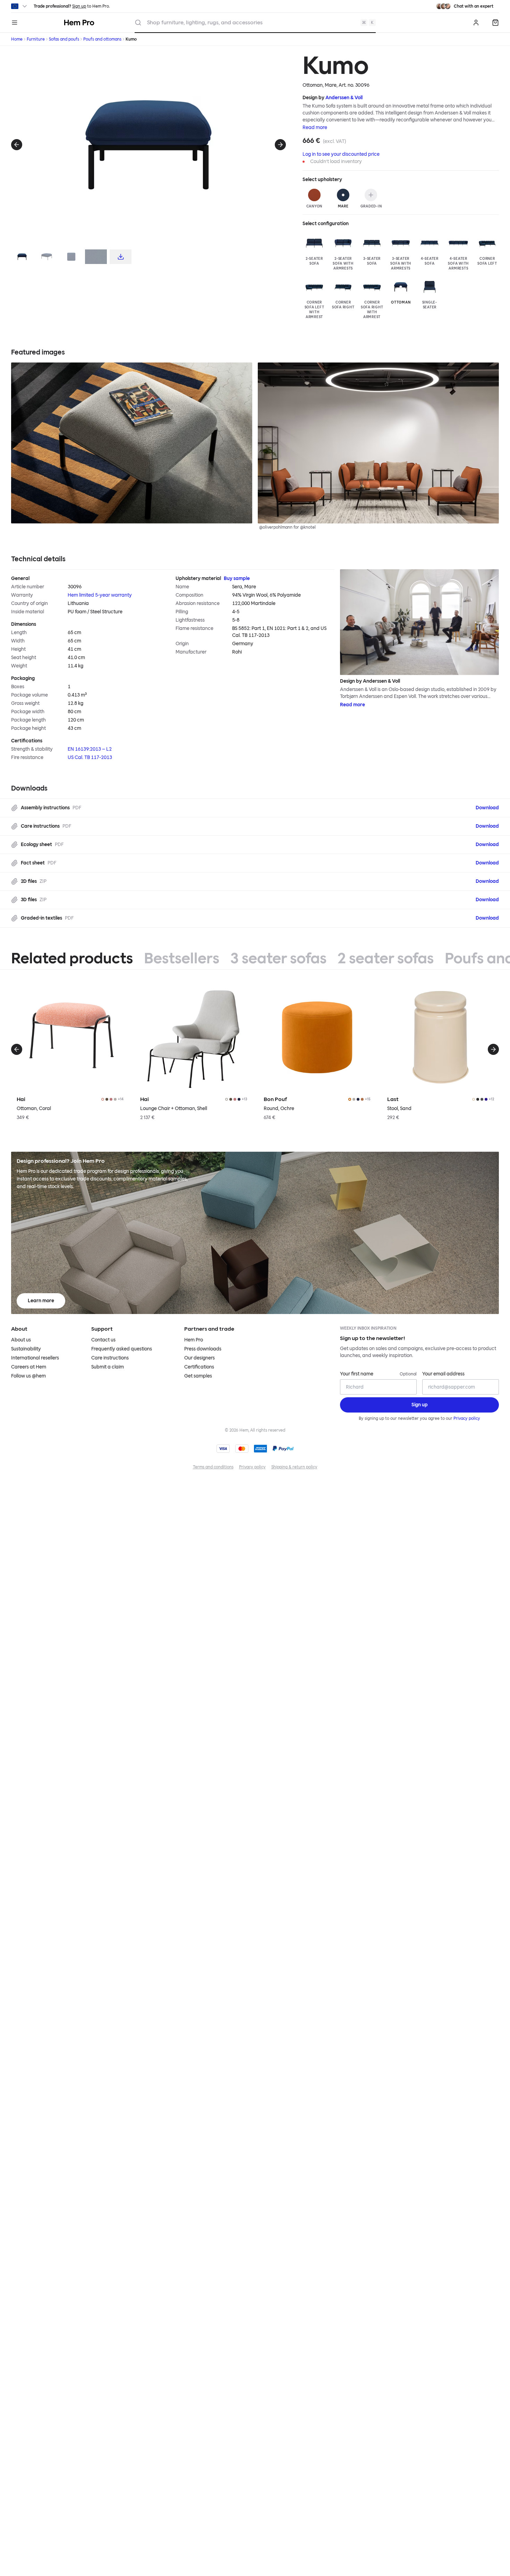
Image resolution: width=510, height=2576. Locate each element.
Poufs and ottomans (102, 39)
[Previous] (17, 145)
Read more (315, 127)
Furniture (36, 39)
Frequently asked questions (122, 1349)
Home (17, 39)
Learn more (41, 1301)
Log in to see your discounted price (341, 154)
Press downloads (203, 1349)
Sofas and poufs (64, 39)
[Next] (280, 145)
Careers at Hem (29, 1367)
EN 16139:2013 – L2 (90, 749)
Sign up (79, 6)
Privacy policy (467, 1418)
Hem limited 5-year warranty (100, 595)
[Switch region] (20, 6)
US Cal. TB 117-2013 (90, 757)
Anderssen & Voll (344, 98)
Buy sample (237, 578)
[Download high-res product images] (121, 257)
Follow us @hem (28, 1376)
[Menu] (15, 23)
